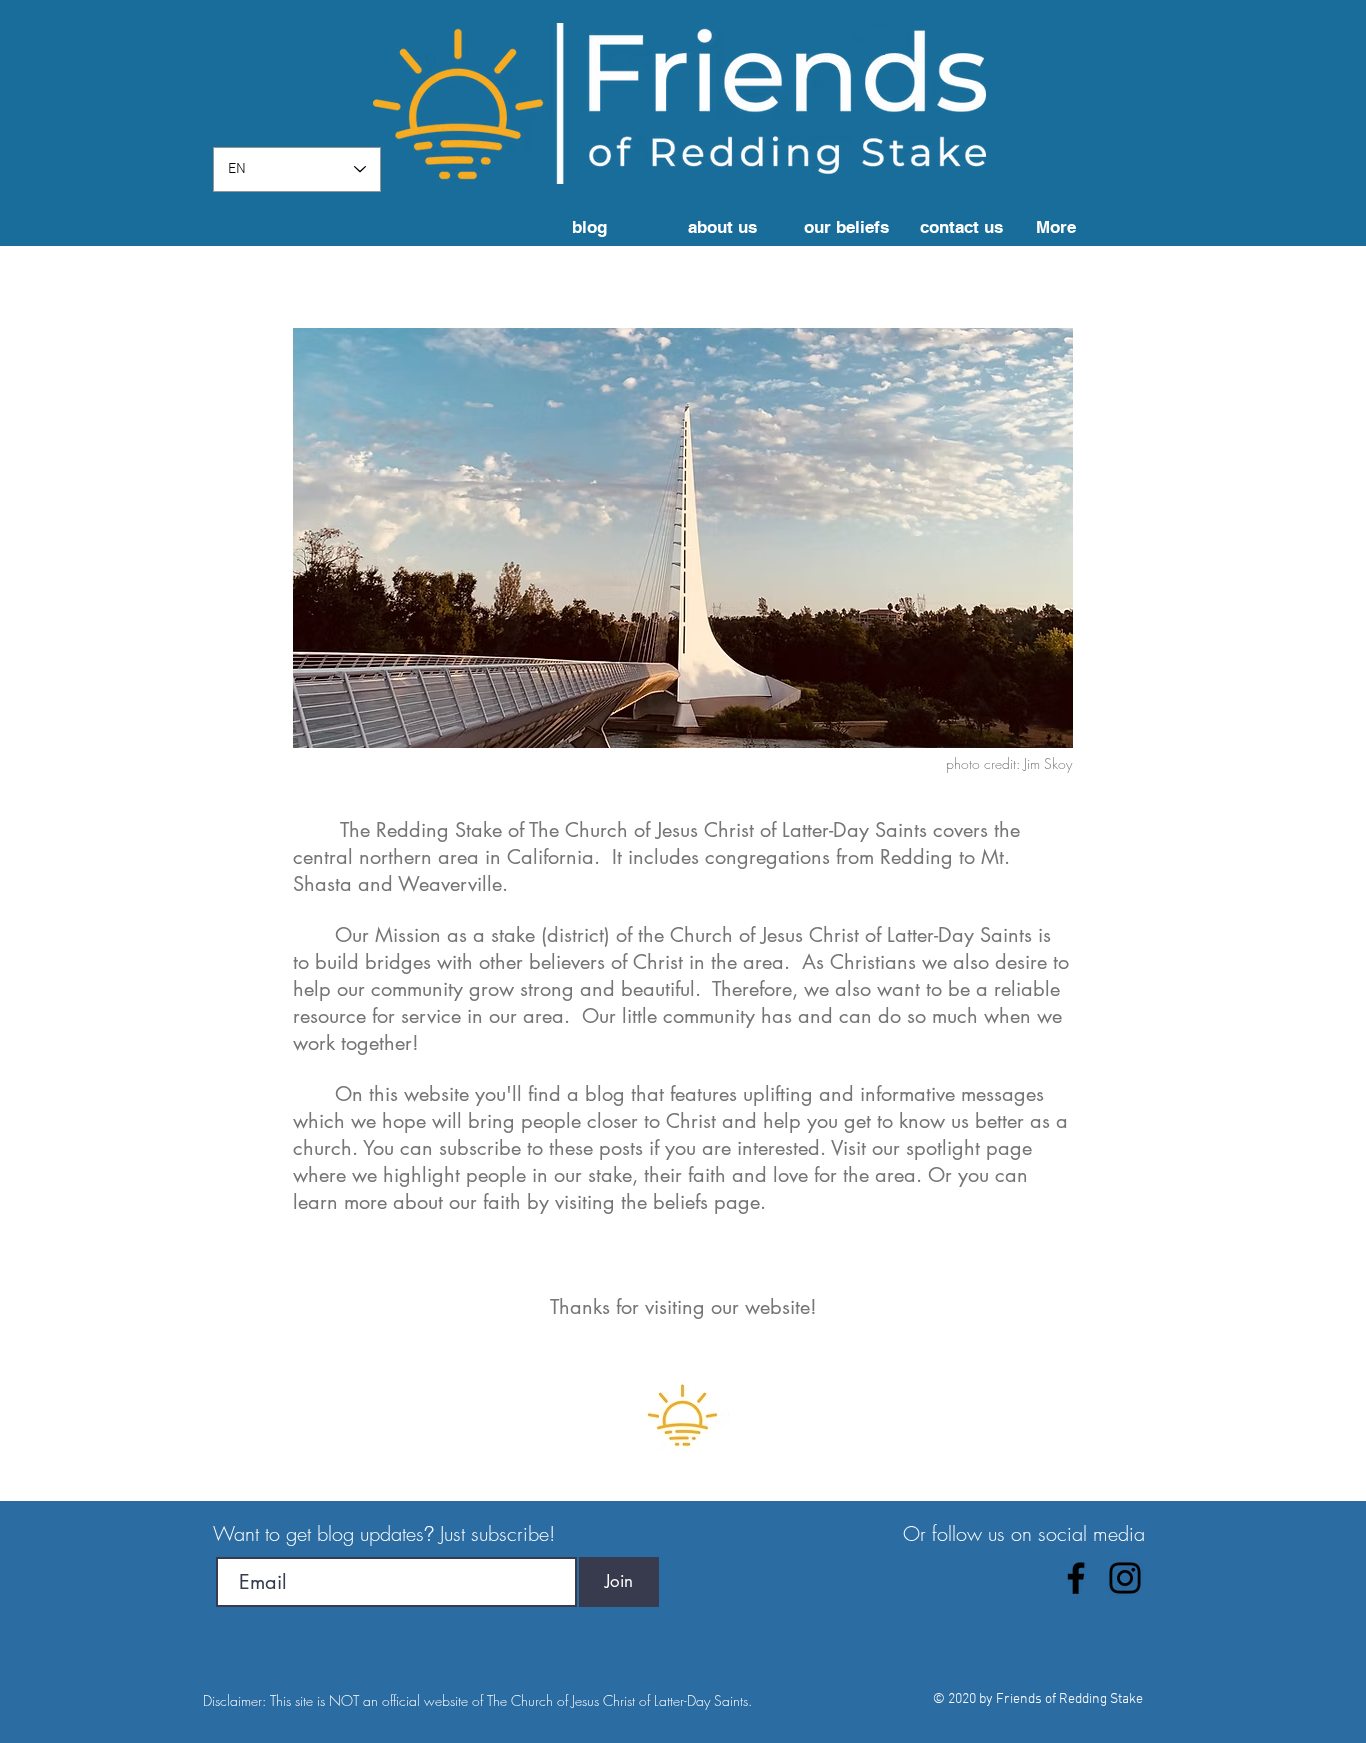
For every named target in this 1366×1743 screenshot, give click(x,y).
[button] (730, 227)
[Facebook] (1076, 1578)
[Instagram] (1125, 1578)
